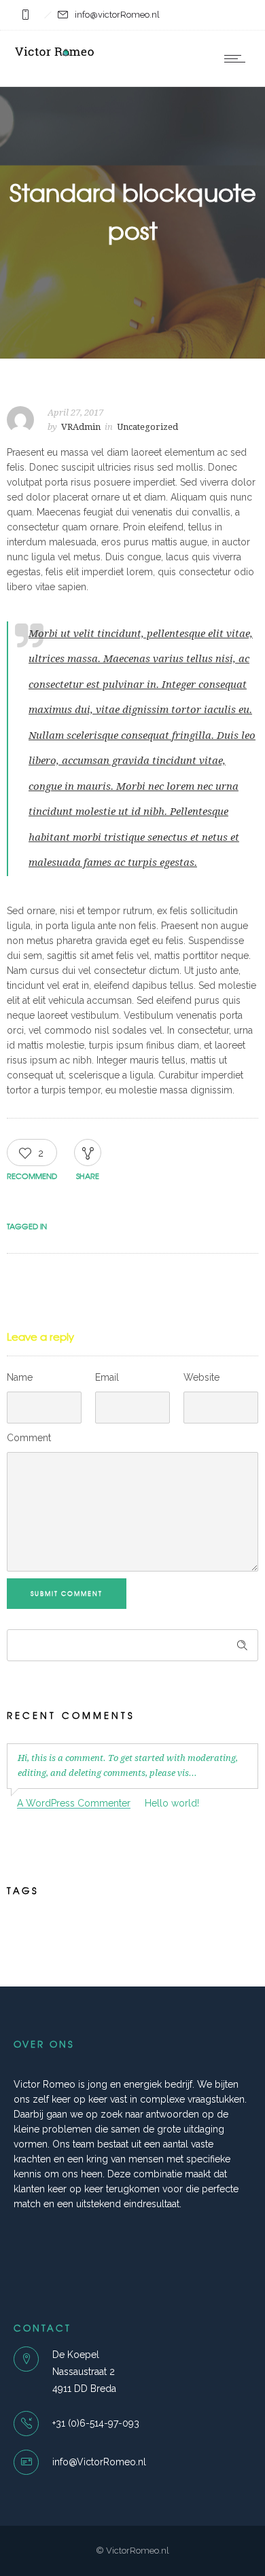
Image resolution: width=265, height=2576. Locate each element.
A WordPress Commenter (74, 1803)
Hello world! (172, 1803)
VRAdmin (81, 427)
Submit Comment (67, 1594)
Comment (29, 1438)
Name (20, 1377)
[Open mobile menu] (238, 58)
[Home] (54, 57)
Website (201, 1377)
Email (107, 1377)
